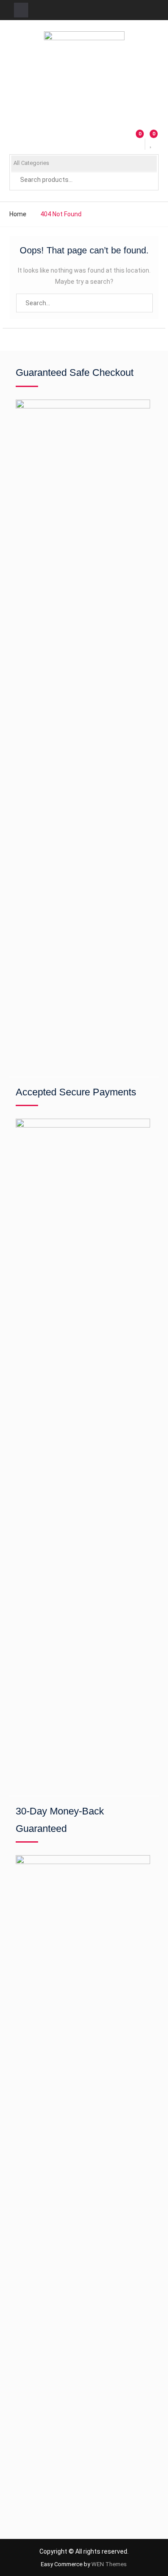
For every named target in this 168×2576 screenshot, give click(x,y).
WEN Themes (109, 2564)
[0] (152, 144)
